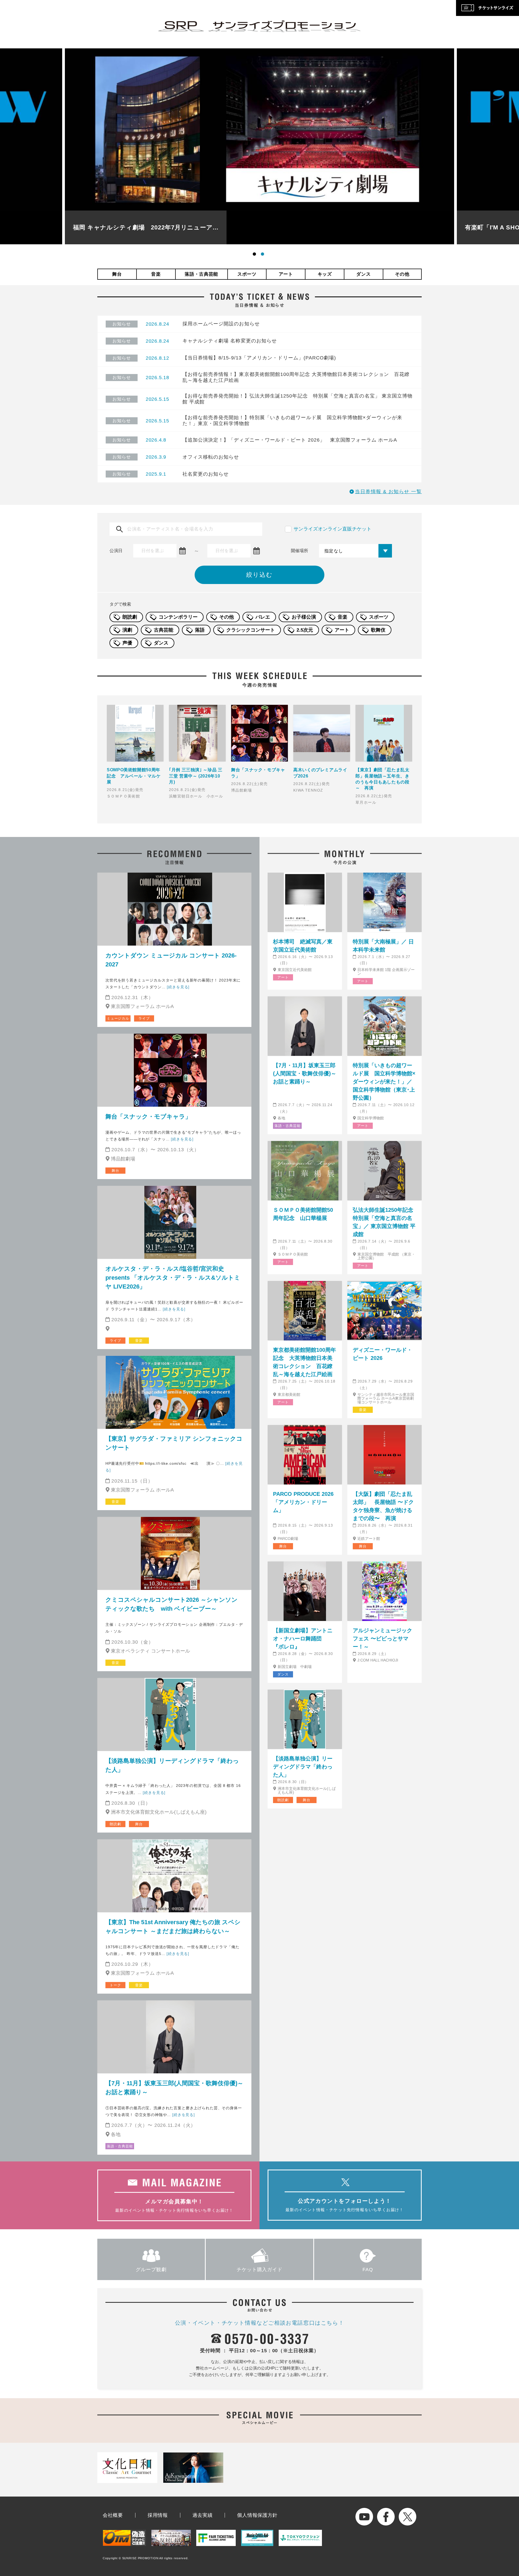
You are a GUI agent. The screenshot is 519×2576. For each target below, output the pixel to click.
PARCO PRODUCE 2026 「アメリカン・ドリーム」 (303, 1502)
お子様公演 (304, 617)
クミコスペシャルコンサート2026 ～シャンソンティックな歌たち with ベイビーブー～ (172, 1604)
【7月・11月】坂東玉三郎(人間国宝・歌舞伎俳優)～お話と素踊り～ (174, 2088)
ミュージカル (118, 1018)
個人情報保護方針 (257, 2515)
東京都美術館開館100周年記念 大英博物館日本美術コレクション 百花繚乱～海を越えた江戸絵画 (305, 1362)
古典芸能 (164, 630)
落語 (200, 630)
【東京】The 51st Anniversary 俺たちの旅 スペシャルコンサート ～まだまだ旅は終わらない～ (173, 1927)
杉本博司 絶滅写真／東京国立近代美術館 (303, 946)
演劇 (127, 630)
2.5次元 (305, 630)
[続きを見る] (178, 987)
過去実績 (203, 2515)
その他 (402, 274)
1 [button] (255, 255)
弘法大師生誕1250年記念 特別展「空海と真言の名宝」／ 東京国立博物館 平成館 (385, 1222)
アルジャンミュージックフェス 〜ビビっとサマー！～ (382, 1639)
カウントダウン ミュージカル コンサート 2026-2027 (171, 960)
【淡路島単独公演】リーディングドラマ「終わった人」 (172, 1765)
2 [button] (264, 255)
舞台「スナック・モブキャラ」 (148, 1117)
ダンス (363, 274)
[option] (259, 146)
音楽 (156, 274)
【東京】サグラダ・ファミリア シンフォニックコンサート (174, 1443)
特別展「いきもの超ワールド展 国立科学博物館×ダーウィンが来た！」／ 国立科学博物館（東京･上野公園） (384, 1082)
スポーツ (247, 274)
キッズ (325, 274)
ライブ (144, 1018)
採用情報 (158, 2515)
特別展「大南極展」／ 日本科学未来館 (383, 946)
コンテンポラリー (178, 617)
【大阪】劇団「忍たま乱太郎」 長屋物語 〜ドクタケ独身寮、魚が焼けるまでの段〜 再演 (383, 1506)
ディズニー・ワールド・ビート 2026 (382, 1354)
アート (286, 274)
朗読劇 (130, 617)
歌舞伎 (378, 630)
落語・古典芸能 (201, 274)
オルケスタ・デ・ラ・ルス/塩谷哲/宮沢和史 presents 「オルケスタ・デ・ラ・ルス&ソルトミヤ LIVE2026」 (173, 1278)
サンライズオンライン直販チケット (332, 529)
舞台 (117, 274)
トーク (115, 1985)
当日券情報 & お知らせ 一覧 (388, 492)
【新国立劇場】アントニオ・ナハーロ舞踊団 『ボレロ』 (303, 1639)
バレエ (263, 617)
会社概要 (113, 2515)
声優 (127, 643)
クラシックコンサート (251, 630)
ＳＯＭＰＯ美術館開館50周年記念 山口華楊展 (303, 1214)
